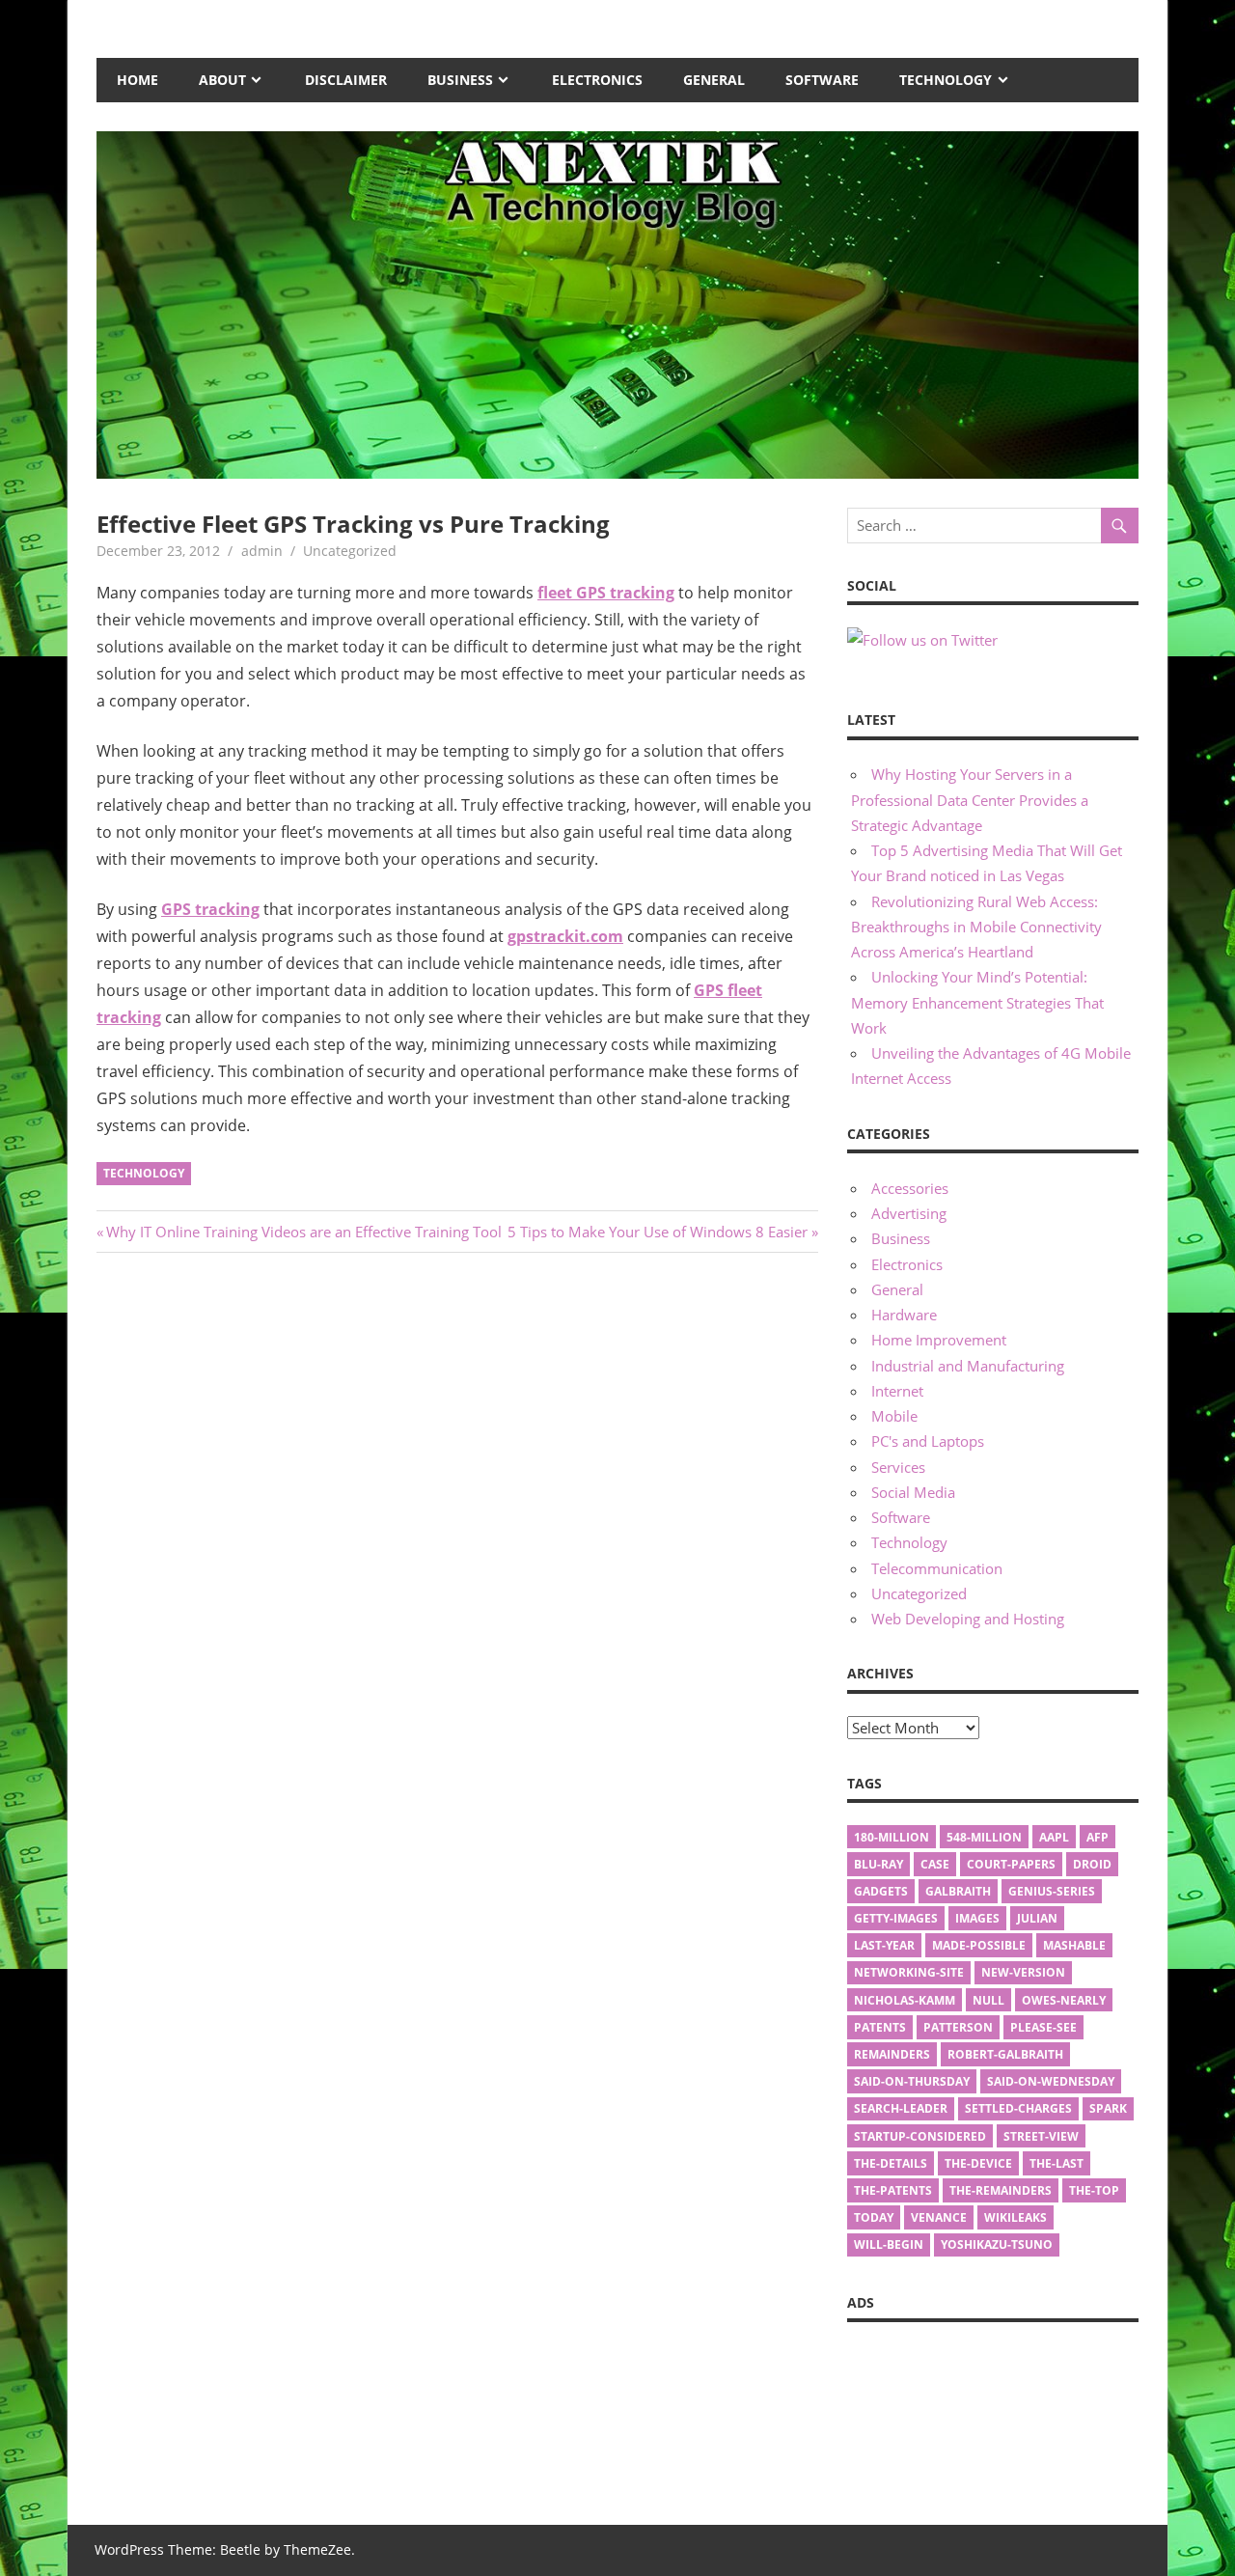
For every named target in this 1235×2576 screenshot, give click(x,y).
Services (898, 1467)
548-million (984, 1837)
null (988, 2000)
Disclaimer (346, 80)
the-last (1057, 2163)
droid (1092, 1864)
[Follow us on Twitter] (922, 640)
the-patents (893, 2190)
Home (137, 80)
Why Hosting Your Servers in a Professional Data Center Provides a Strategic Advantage (970, 800)
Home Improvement (939, 1340)
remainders (892, 2054)
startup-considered (920, 2136)
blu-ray (878, 1864)
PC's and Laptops (928, 1441)
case (935, 1864)
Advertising (909, 1213)
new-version (1023, 1972)
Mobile (894, 1416)
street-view (1041, 2136)
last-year (884, 1945)
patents (880, 2027)
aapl (1054, 1837)
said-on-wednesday (1051, 2081)
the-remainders (1001, 2190)
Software (822, 80)
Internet (897, 1391)
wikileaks (1015, 2217)
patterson (958, 2027)
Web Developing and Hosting (968, 1619)
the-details (891, 2163)
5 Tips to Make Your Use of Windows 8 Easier (658, 1232)
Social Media (913, 1492)
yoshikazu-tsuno (997, 2244)
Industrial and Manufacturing (968, 1366)
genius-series (1052, 1891)
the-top (1094, 2190)
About (222, 80)
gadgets (881, 1891)
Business (460, 80)
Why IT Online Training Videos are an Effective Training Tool (303, 1232)
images (977, 1918)
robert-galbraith (1005, 2054)
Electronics (597, 80)
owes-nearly (1064, 2000)
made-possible (979, 1945)
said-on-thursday (912, 2081)
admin (262, 551)
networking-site (909, 1972)
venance (939, 2217)
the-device (978, 2163)
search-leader (901, 2108)
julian (1037, 1918)
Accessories (910, 1188)
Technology (946, 80)
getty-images (896, 1918)
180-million (892, 1837)
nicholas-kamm (905, 2000)
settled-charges (1018, 2108)
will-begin (889, 2244)
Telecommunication (937, 1568)
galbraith (958, 1891)
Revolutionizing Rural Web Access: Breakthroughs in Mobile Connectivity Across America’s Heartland (976, 927)
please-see (1043, 2027)
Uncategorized (919, 1593)
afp (1098, 1837)
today (874, 2217)
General (714, 80)
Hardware (904, 1315)
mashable (1074, 1945)
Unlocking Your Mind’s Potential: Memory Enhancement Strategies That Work (977, 1002)
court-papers (1011, 1864)
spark (1108, 2108)
